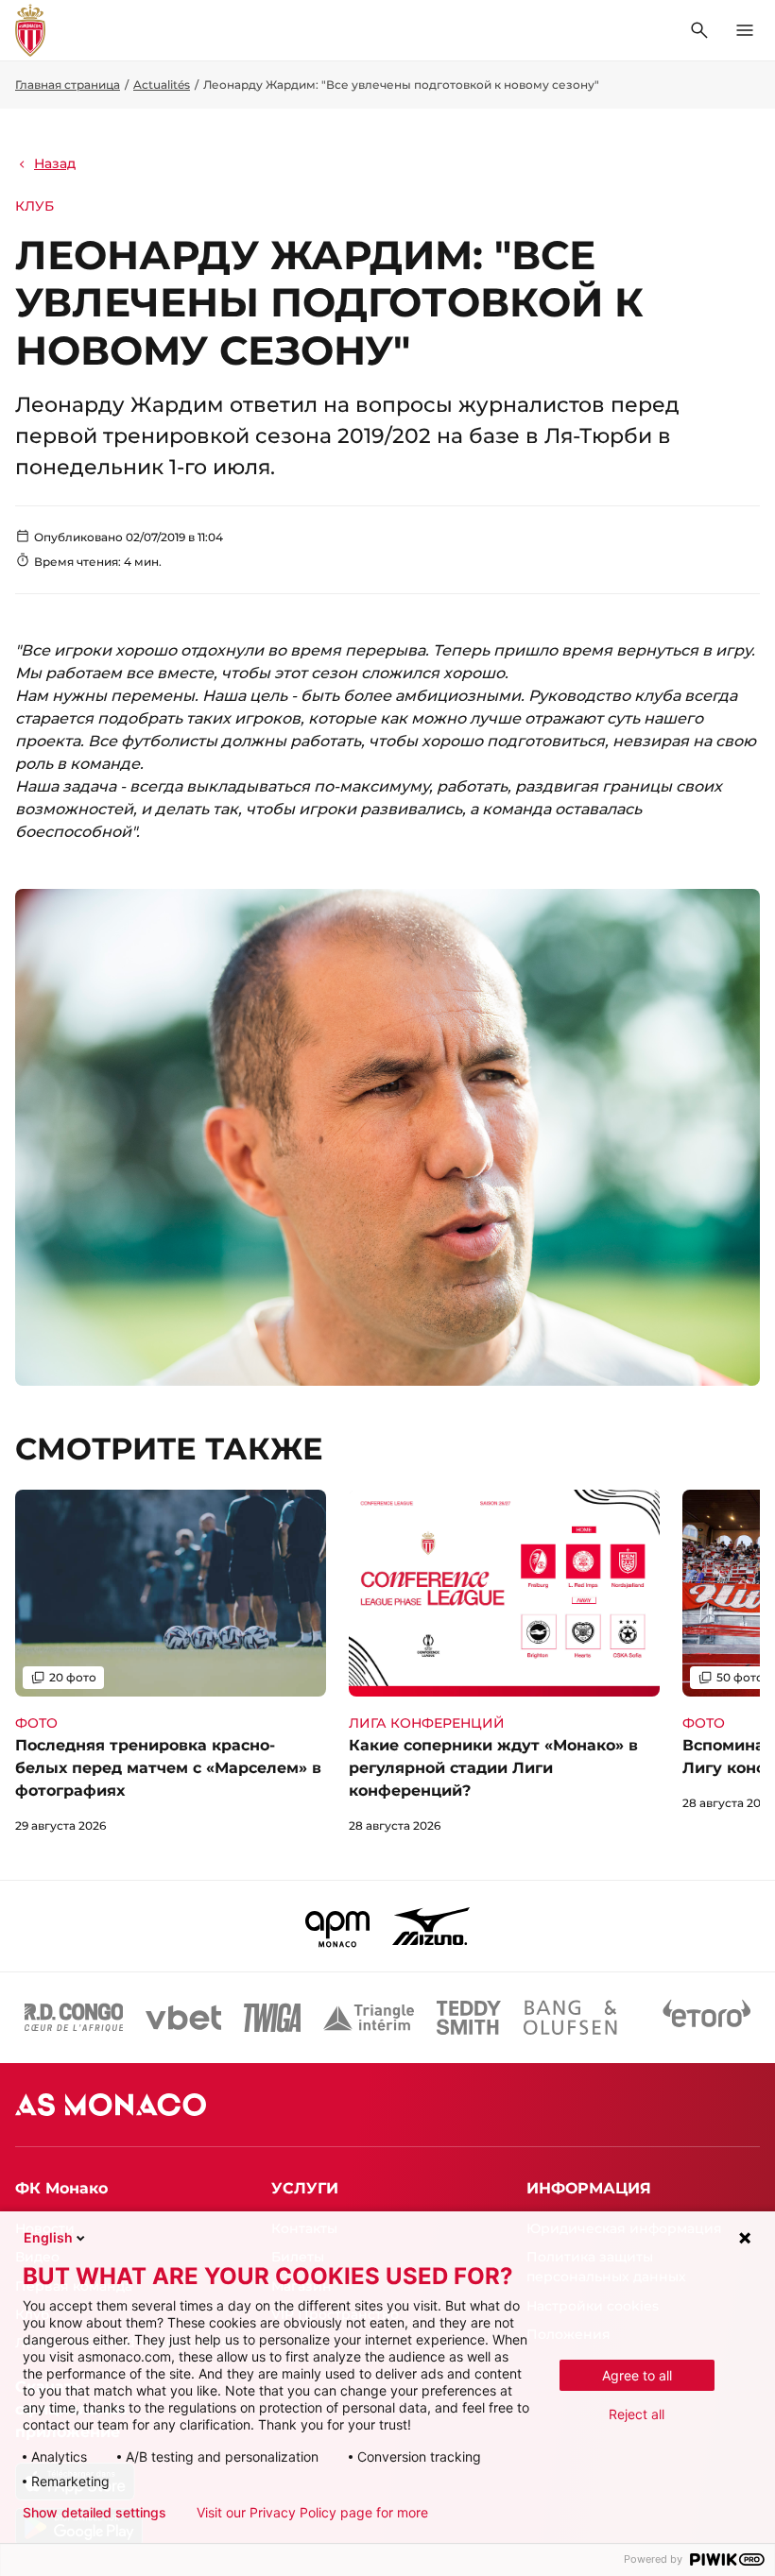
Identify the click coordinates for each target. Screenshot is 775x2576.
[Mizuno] (431, 1926)
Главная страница (68, 85)
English (48, 2237)
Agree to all (637, 2375)
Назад (55, 163)
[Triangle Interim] (369, 2018)
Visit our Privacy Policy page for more (312, 2513)
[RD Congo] (74, 2018)
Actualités (162, 85)
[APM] (338, 1926)
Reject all (637, 2414)
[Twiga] (272, 2018)
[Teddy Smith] (469, 2018)
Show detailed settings (95, 2513)
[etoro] (707, 2018)
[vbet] (183, 2018)
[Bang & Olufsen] (570, 2018)
